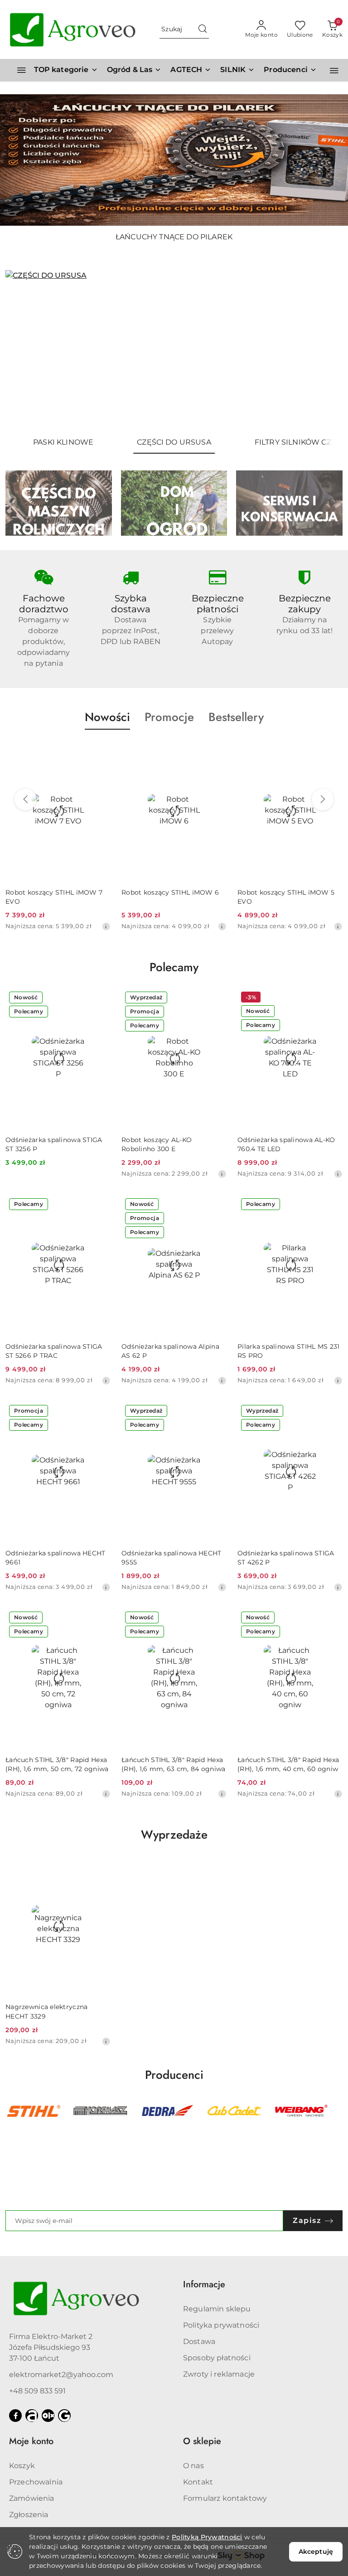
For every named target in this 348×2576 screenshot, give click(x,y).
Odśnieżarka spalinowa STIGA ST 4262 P (286, 1558)
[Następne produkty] (323, 799)
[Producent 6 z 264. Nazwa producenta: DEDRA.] (101, 2111)
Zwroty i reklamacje (219, 2374)
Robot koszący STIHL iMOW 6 (170, 892)
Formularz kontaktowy (225, 2498)
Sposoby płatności (217, 2358)
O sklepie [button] (202, 2441)
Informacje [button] (204, 2284)
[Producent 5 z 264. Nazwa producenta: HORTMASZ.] (34, 2111)
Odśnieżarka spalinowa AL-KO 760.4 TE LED (286, 1144)
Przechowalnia (36, 2482)
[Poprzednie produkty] (25, 799)
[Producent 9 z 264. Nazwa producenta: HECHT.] (301, 2111)
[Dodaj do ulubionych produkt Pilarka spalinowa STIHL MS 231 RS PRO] (332, 1205)
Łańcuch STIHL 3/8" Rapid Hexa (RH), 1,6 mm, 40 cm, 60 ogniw (288, 1764)
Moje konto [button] (31, 2441)
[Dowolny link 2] (48, 2416)
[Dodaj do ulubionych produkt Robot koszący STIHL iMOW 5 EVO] (332, 751)
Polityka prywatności (221, 2325)
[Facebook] (15, 2416)
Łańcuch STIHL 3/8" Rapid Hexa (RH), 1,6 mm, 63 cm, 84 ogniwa (173, 1764)
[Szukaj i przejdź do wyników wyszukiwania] (203, 29)
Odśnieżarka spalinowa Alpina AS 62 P (170, 1351)
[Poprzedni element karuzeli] (11, 2111)
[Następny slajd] (323, 351)
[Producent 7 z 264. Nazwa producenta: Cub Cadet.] (167, 2111)
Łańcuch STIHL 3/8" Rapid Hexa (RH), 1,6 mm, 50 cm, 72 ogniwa (57, 1764)
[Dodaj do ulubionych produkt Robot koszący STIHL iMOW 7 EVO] (100, 751)
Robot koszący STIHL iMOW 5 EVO (286, 897)
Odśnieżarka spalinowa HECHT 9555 (172, 1558)
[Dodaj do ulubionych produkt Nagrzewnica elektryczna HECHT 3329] (100, 1866)
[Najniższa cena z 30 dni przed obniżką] (106, 926)
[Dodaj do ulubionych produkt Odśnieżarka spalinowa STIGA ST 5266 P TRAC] (100, 1205)
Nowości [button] (107, 717)
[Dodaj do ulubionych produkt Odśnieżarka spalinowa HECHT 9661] (100, 1412)
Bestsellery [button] (236, 717)
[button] (290, 70)
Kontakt (198, 2482)
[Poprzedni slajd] (25, 351)
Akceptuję (316, 2552)
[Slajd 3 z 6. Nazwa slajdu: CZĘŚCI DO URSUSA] (174, 351)
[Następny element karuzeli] (337, 2111)
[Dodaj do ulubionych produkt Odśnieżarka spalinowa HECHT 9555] (216, 1412)
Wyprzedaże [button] (174, 1835)
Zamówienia (32, 2498)
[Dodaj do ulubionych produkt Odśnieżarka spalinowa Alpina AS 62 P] (216, 1205)
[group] (174, 160)
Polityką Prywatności (207, 2537)
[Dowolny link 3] (64, 2416)
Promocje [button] (169, 717)
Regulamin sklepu (217, 2309)
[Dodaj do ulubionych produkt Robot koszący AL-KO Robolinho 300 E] (216, 998)
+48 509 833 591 (37, 2391)
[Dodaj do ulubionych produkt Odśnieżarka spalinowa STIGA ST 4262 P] (332, 1412)
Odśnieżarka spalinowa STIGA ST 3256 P (54, 1144)
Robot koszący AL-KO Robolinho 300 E (157, 1144)
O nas (193, 2466)
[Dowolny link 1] (32, 2416)
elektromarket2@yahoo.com (61, 2375)
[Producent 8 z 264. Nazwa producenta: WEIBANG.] (234, 2111)
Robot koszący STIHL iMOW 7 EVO (54, 897)
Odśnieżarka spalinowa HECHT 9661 (56, 1558)
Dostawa (199, 2341)
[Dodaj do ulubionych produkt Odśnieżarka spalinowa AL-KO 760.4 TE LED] (332, 998)
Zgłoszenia (29, 2515)
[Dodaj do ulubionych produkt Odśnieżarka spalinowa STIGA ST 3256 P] (100, 998)
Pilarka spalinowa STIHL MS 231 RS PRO (288, 1351)
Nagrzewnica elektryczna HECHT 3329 (46, 2011)
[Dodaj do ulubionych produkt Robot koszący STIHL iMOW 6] (216, 751)
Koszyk (22, 2466)
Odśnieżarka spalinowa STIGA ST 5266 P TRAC (54, 1351)
